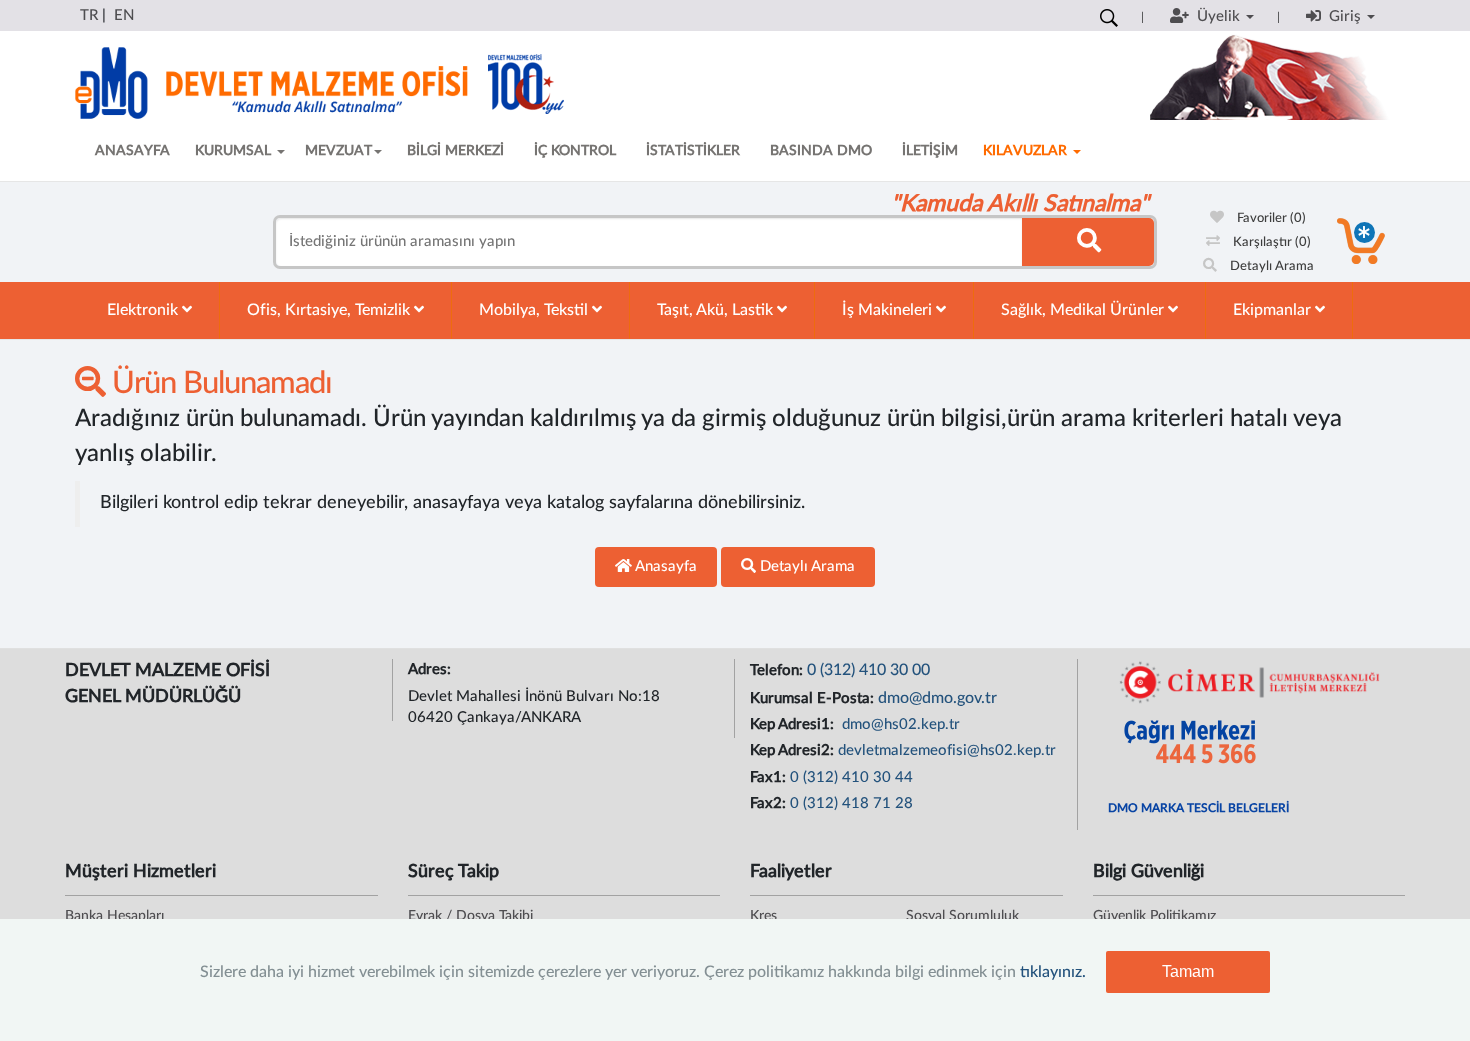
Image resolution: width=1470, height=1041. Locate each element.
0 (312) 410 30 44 (851, 777)
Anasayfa (664, 566)
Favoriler (1270, 218)
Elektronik (144, 310)
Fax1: (770, 777)
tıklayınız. (1053, 972)
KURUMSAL (235, 151)
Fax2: (770, 803)
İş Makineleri (889, 310)
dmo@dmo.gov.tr (937, 698)
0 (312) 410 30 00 (868, 670)
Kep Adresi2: (794, 750)
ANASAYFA (132, 151)
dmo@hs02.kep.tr (899, 724)
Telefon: (778, 670)
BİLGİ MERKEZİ (455, 151)
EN (124, 15)
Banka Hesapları (114, 916)
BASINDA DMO (821, 151)
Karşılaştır (1270, 242)
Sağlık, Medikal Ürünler (1084, 310)
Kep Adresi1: (794, 724)
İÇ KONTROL (575, 151)
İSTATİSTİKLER (693, 151)
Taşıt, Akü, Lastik (717, 310)
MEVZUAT (338, 151)
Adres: (431, 669)
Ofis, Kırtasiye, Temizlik (330, 310)
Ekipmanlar (1274, 310)
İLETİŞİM (930, 151)
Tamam (1188, 971)
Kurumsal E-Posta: (814, 698)
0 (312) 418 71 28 (851, 803)
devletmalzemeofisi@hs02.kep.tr (947, 750)
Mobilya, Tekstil (535, 310)
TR (89, 15)
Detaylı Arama (1270, 266)
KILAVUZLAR (1027, 151)
